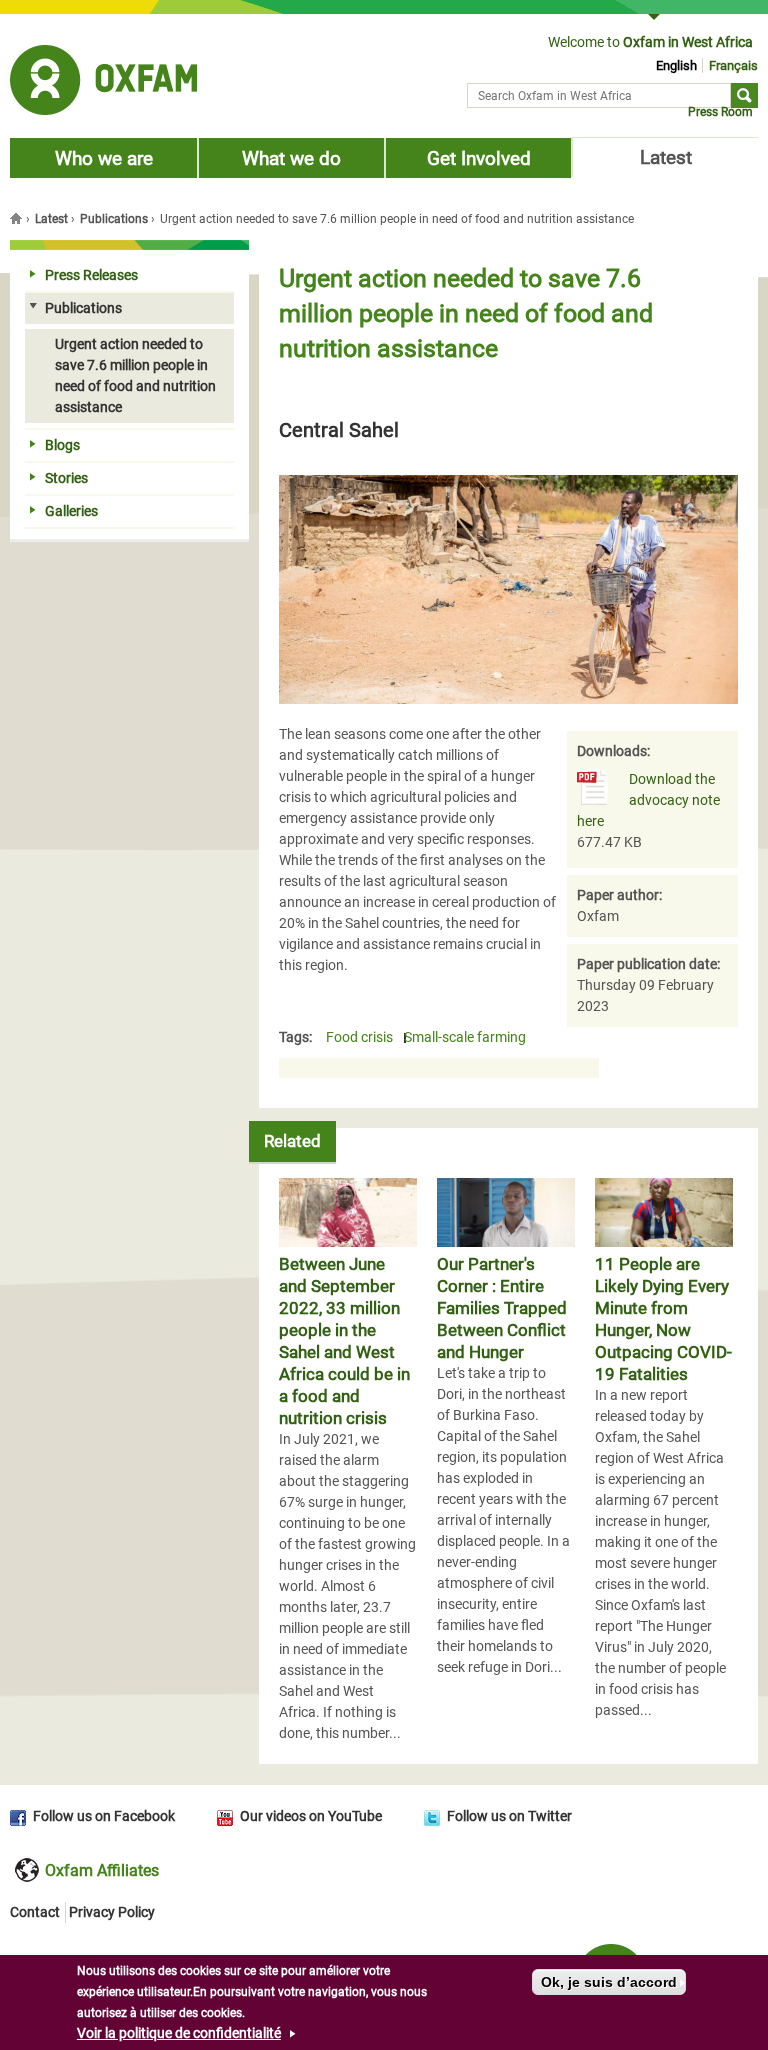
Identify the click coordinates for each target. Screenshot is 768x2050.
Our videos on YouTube (311, 1816)
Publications (114, 219)
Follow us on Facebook (104, 1816)
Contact (35, 1912)
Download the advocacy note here (648, 800)
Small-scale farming (465, 1038)
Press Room (720, 112)
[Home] (103, 83)
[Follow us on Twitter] (435, 1816)
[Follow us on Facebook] (21, 1816)
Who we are (104, 158)
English (676, 65)
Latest (666, 157)
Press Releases (91, 275)
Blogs (62, 445)
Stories (66, 478)
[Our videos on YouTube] (228, 1816)
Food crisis (359, 1038)
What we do (291, 158)
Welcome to (650, 42)
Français (733, 65)
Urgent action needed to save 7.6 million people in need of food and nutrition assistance (135, 375)
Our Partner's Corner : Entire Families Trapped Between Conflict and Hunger (502, 1308)
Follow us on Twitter (509, 1816)
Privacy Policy (112, 1912)
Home (18, 218)
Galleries (71, 511)
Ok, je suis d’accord (609, 1982)
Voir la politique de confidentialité (179, 2033)
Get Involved (479, 158)
